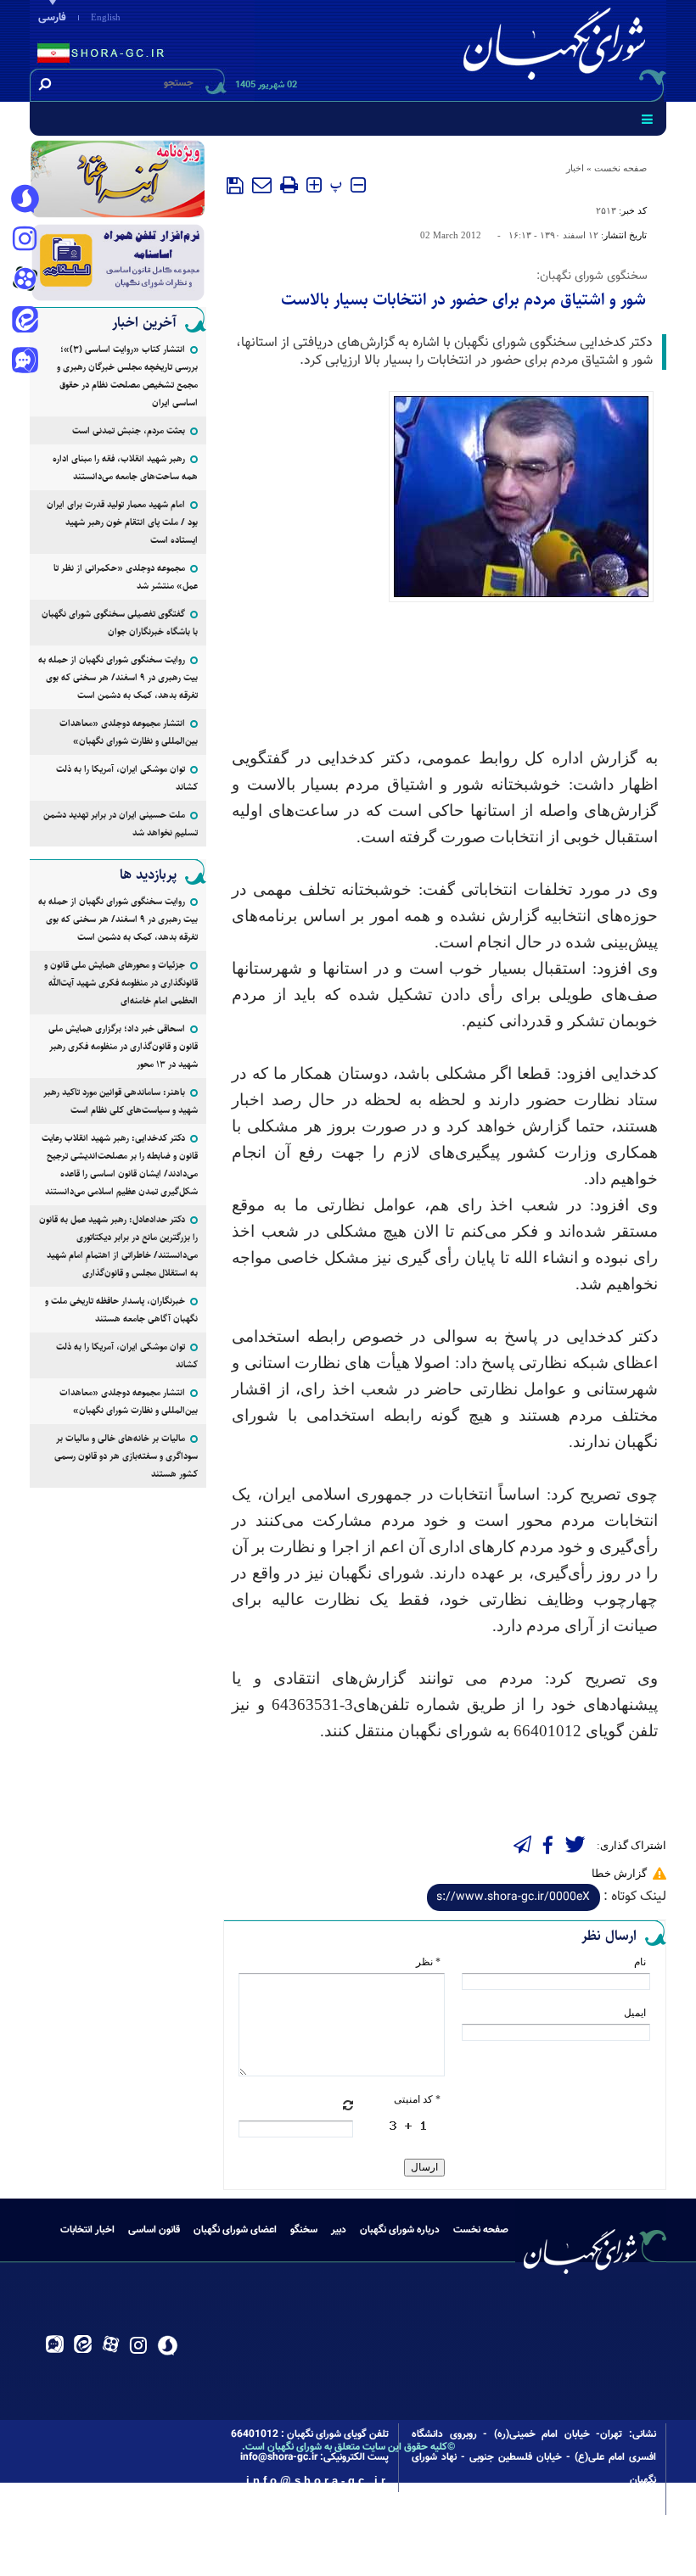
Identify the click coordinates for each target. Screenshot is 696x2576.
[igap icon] (25, 362)
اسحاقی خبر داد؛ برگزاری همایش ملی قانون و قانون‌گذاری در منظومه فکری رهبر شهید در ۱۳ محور (123, 1046)
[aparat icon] (25, 281)
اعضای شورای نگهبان (235, 2230)
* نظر (428, 1962)
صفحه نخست (620, 168)
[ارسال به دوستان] (262, 185)
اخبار (575, 168)
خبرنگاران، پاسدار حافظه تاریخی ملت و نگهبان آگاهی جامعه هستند (121, 1310)
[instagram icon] (25, 240)
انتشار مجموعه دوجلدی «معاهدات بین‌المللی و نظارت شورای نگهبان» (129, 732)
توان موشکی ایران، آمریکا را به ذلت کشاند (127, 778)
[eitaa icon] (25, 321)
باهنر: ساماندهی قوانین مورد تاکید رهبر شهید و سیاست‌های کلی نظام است (121, 1101)
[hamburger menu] (647, 119)
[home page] (558, 48)
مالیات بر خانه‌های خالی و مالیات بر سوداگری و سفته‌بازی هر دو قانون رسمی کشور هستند (126, 1456)
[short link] (514, 1897)
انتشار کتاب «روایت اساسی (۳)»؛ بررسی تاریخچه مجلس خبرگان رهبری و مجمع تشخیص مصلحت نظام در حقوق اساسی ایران (127, 376)
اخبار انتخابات (87, 2230)
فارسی (52, 18)
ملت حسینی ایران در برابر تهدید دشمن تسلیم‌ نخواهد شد (121, 824)
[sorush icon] (25, 199)
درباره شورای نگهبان (400, 2230)
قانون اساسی (154, 2230)
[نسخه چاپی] (289, 185)
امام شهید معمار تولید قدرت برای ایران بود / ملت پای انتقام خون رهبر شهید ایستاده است (122, 522)
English (106, 17)
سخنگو (304, 2230)
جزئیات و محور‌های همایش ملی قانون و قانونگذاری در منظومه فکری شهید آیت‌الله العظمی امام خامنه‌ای (121, 983)
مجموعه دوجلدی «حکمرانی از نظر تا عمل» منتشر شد (126, 577)
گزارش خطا (619, 1873)
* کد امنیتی (417, 2099)
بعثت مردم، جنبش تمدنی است (129, 430)
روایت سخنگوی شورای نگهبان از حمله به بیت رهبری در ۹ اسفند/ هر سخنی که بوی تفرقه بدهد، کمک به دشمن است (118, 677)
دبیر (339, 2230)
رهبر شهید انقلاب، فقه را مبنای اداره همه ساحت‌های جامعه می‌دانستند (125, 467)
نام (640, 1962)
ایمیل (635, 2013)
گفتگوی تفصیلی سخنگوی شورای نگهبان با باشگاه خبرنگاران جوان (120, 623)
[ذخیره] (235, 186)
